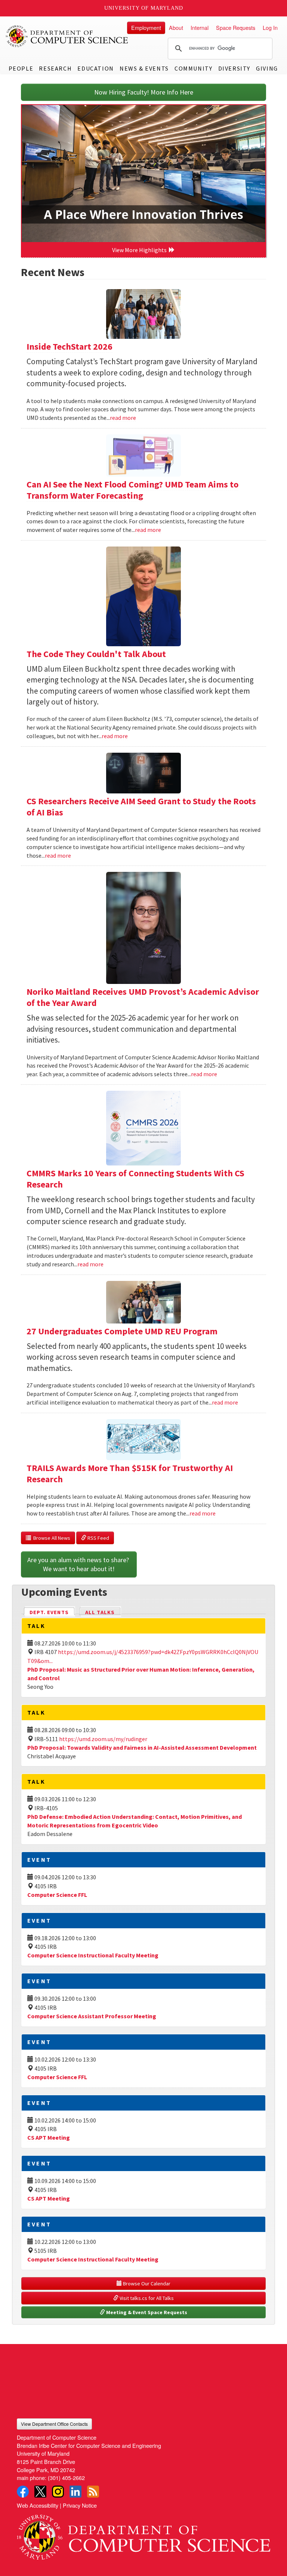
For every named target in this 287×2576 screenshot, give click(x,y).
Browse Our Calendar (146, 2284)
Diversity (234, 68)
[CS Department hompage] (143, 2534)
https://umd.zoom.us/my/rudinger (103, 1739)
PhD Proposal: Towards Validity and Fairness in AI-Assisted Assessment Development (142, 1747)
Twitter (40, 2492)
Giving (267, 68)
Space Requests (236, 27)
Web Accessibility (38, 2505)
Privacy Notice (80, 2505)
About (176, 27)
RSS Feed (98, 1538)
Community (193, 68)
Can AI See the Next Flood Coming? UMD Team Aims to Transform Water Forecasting (132, 490)
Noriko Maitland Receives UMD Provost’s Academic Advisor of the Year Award (143, 997)
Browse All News (51, 1538)
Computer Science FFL (57, 1895)
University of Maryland (144, 8)
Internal (200, 27)
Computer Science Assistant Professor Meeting (92, 2016)
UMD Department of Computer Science (67, 36)
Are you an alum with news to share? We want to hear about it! (79, 1564)
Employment (146, 27)
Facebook (23, 2492)
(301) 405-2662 (66, 2478)
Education (95, 68)
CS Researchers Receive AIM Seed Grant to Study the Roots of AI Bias (141, 807)
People (21, 68)
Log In (270, 27)
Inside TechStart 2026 (70, 346)
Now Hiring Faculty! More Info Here (144, 92)
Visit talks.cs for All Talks (146, 2298)
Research (55, 68)
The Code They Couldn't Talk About (96, 654)
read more (123, 418)
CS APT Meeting (49, 2137)
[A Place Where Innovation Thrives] (143, 174)
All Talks (100, 1612)
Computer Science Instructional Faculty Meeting (93, 1955)
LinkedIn (75, 2492)
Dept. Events (52, 1612)
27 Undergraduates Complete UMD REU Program (122, 1331)
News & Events (144, 68)
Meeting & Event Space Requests (146, 2312)
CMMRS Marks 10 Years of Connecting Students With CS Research (135, 1179)
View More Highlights (141, 250)
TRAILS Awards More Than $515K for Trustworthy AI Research (130, 1473)
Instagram (58, 2492)
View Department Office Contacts (54, 2424)
